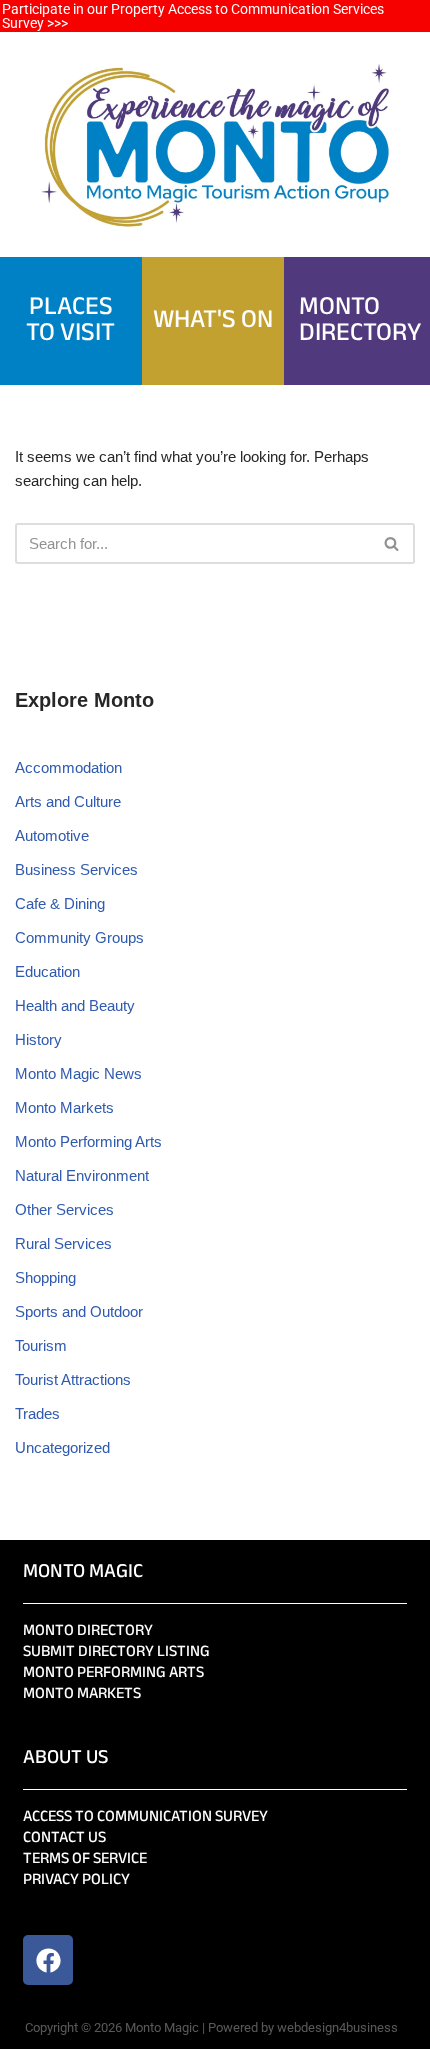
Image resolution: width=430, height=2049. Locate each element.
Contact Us (64, 1838)
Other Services (64, 1209)
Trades (37, 1413)
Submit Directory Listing (116, 1652)
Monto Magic (83, 1572)
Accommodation (68, 767)
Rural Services (63, 1243)
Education (47, 971)
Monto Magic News (78, 1073)
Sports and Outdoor (79, 1311)
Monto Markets (64, 1107)
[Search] (392, 543)
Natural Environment (82, 1175)
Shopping (45, 1277)
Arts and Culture (68, 801)
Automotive (52, 835)
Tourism (41, 1345)
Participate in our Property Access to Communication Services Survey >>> (193, 16)
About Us (65, 1758)
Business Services (76, 869)
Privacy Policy (76, 1880)
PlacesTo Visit (70, 321)
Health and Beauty (75, 1005)
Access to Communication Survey (145, 1817)
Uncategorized (62, 1447)
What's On (213, 321)
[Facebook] (48, 1960)
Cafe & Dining (60, 903)
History (38, 1039)
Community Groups (79, 937)
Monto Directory (88, 1631)
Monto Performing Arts (88, 1141)
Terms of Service (85, 1859)
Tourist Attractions (73, 1379)
